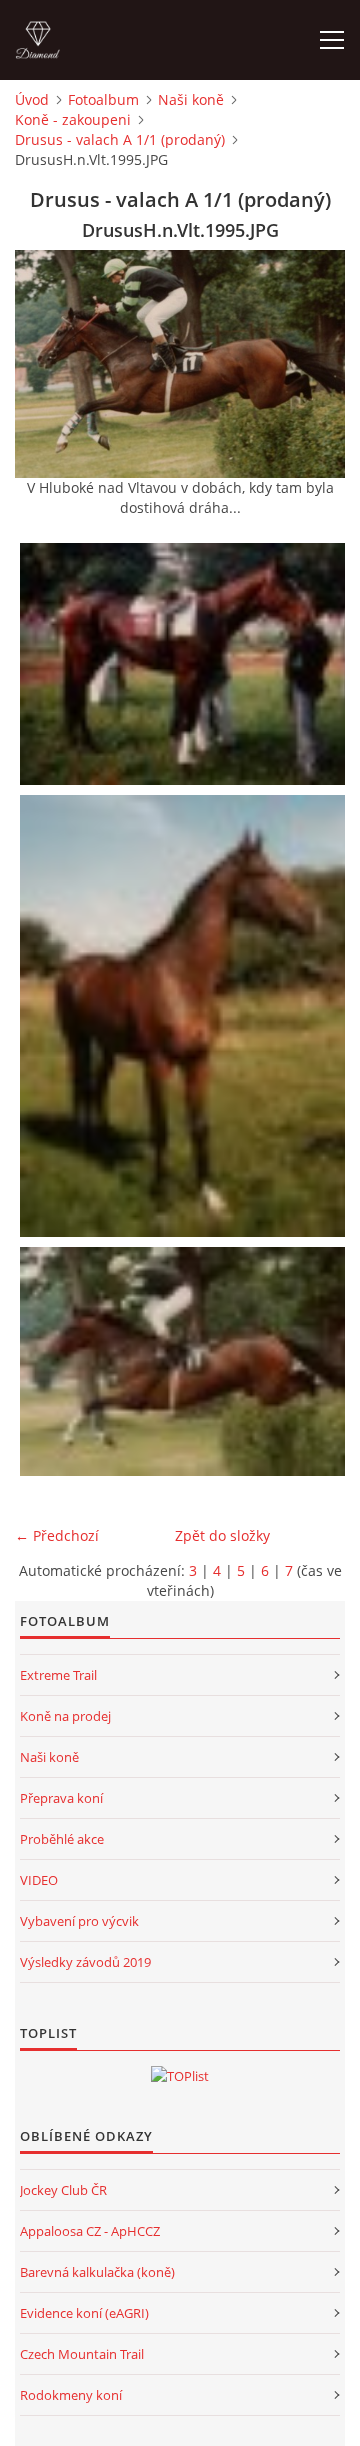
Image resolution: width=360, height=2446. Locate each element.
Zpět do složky (222, 1535)
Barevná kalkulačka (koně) (97, 2272)
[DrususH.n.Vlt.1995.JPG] (185, 1361)
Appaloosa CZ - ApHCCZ (90, 2231)
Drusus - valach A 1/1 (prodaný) (120, 139)
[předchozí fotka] (47, 364)
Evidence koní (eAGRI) (84, 2313)
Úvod (32, 99)
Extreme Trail (58, 1675)
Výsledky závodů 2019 (85, 1962)
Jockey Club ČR (63, 2190)
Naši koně (191, 99)
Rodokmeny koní (71, 2395)
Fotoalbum (103, 99)
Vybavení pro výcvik (79, 1921)
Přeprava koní (61, 1798)
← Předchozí (57, 1535)
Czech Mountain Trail (82, 2354)
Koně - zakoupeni (73, 119)
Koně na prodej (65, 1716)
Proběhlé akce (62, 1839)
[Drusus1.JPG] (185, 664)
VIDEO (39, 1880)
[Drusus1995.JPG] (185, 1016)
